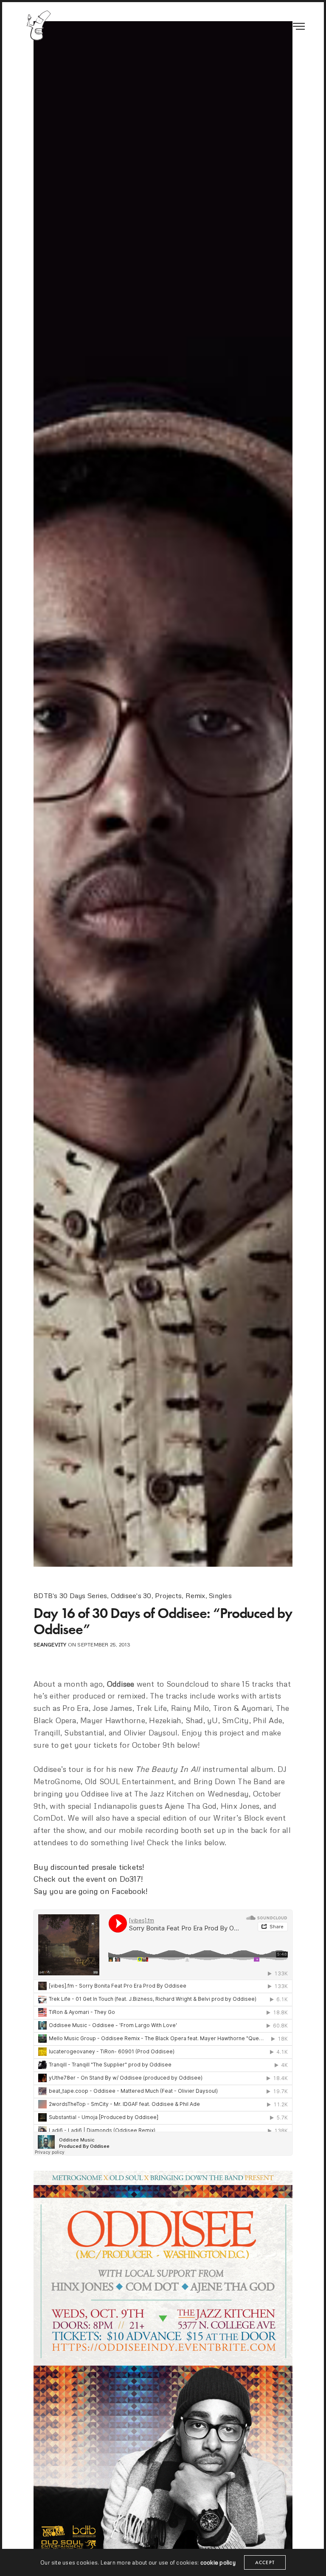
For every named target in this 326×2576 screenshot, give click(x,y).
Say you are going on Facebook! (90, 1891)
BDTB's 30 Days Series (70, 1596)
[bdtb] (38, 25)
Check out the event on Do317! (88, 1879)
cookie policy (218, 2562)
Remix (195, 1596)
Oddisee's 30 (131, 1596)
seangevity (50, 1644)
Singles (220, 1596)
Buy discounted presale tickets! (89, 1867)
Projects (168, 1596)
